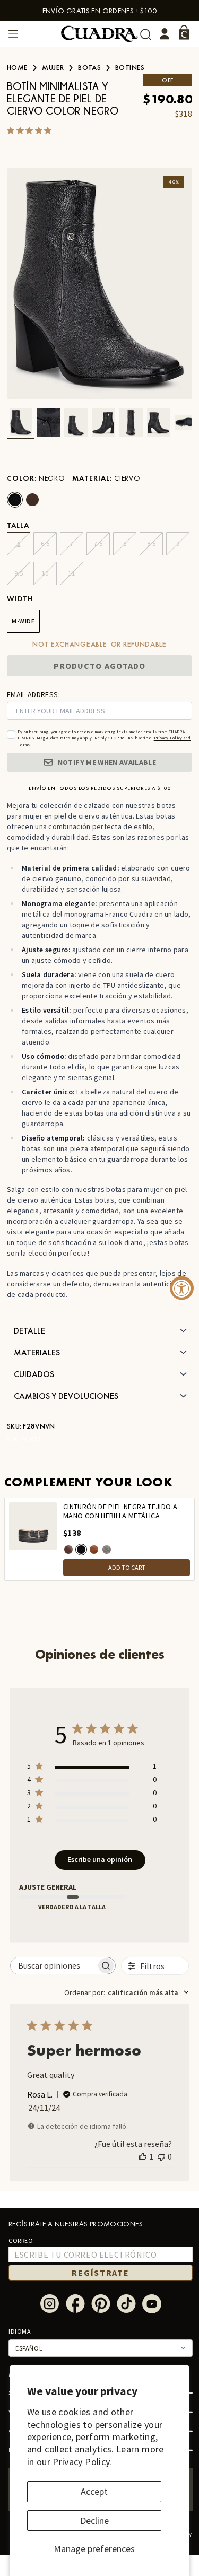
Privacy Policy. (82, 2462)
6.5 (45, 543)
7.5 (98, 543)
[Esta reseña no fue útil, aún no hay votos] (161, 2156)
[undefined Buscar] (146, 34)
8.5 (152, 543)
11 (71, 573)
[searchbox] (54, 1966)
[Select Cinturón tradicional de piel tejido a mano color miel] (94, 1550)
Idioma (20, 2331)
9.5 (19, 573)
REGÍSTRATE (100, 2273)
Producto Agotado (100, 666)
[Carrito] (184, 32)
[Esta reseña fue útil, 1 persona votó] (143, 2156)
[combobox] (127, 1992)
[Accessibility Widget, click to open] (182, 1288)
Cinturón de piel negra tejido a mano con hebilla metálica (120, 1512)
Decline (94, 2521)
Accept (94, 2491)
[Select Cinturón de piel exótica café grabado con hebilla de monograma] (68, 1550)
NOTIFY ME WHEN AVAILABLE (107, 762)
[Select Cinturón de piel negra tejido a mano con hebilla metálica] (81, 1550)
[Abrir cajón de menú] (13, 34)
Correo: (22, 2240)
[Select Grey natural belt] (107, 1550)
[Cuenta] (165, 34)
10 (45, 573)
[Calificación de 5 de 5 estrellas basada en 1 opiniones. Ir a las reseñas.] (31, 130)
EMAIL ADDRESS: (33, 694)
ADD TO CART (127, 1567)
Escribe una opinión (100, 1859)
